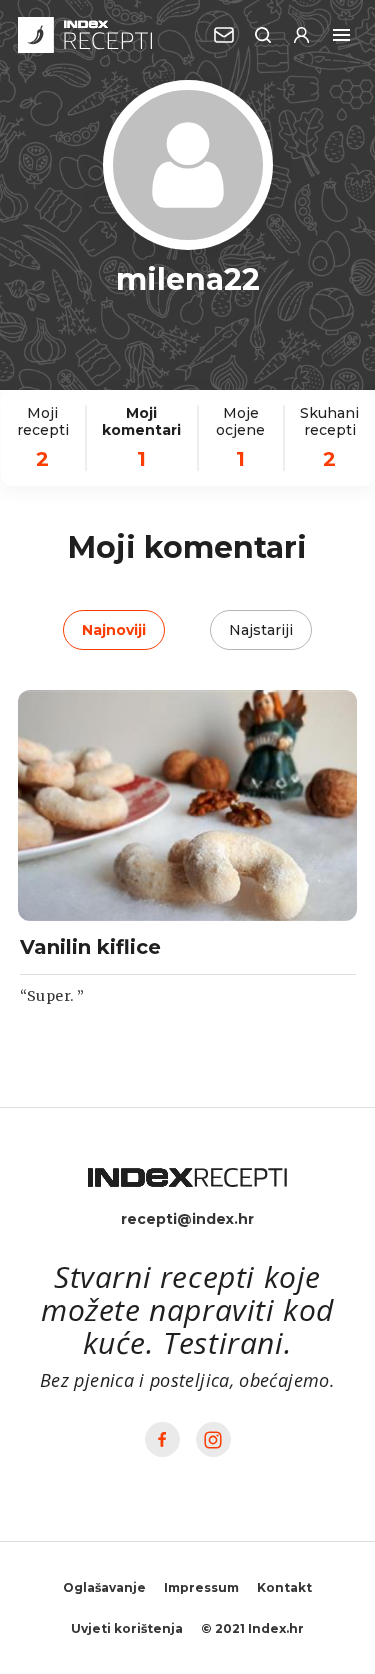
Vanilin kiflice (90, 947)
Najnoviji (114, 630)
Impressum (201, 1587)
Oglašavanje (104, 1587)
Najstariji (261, 630)
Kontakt (284, 1587)
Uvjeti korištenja (127, 1628)
